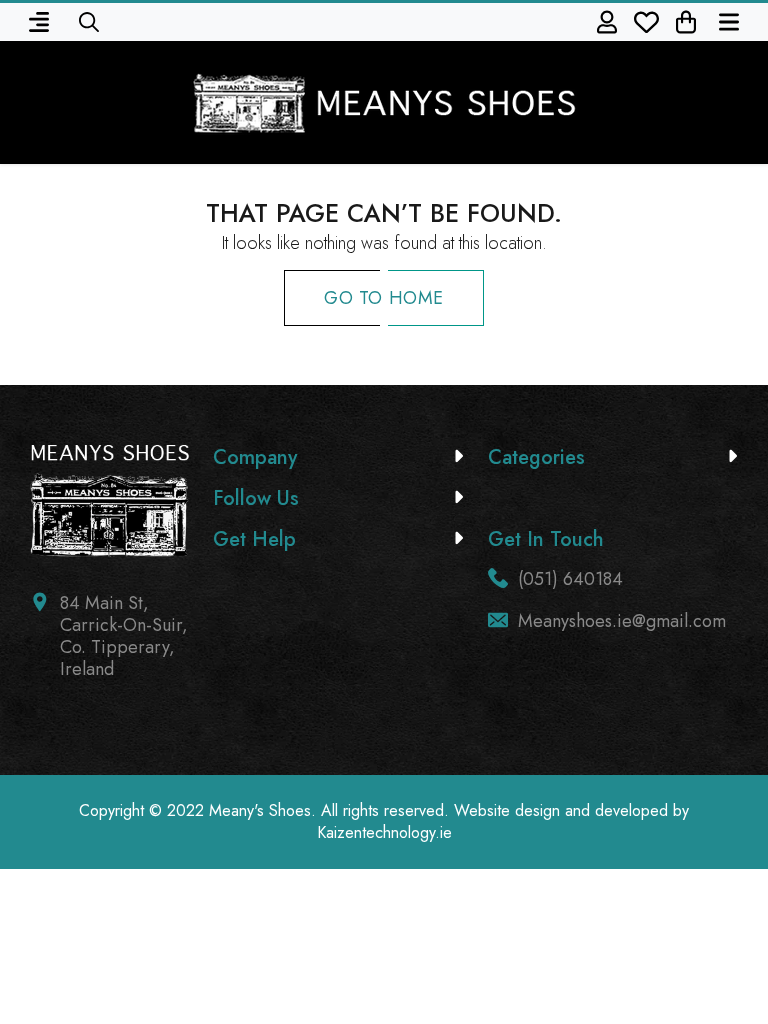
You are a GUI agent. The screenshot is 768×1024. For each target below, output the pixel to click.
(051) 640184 (570, 579)
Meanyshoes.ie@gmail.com (622, 621)
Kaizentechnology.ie (384, 832)
